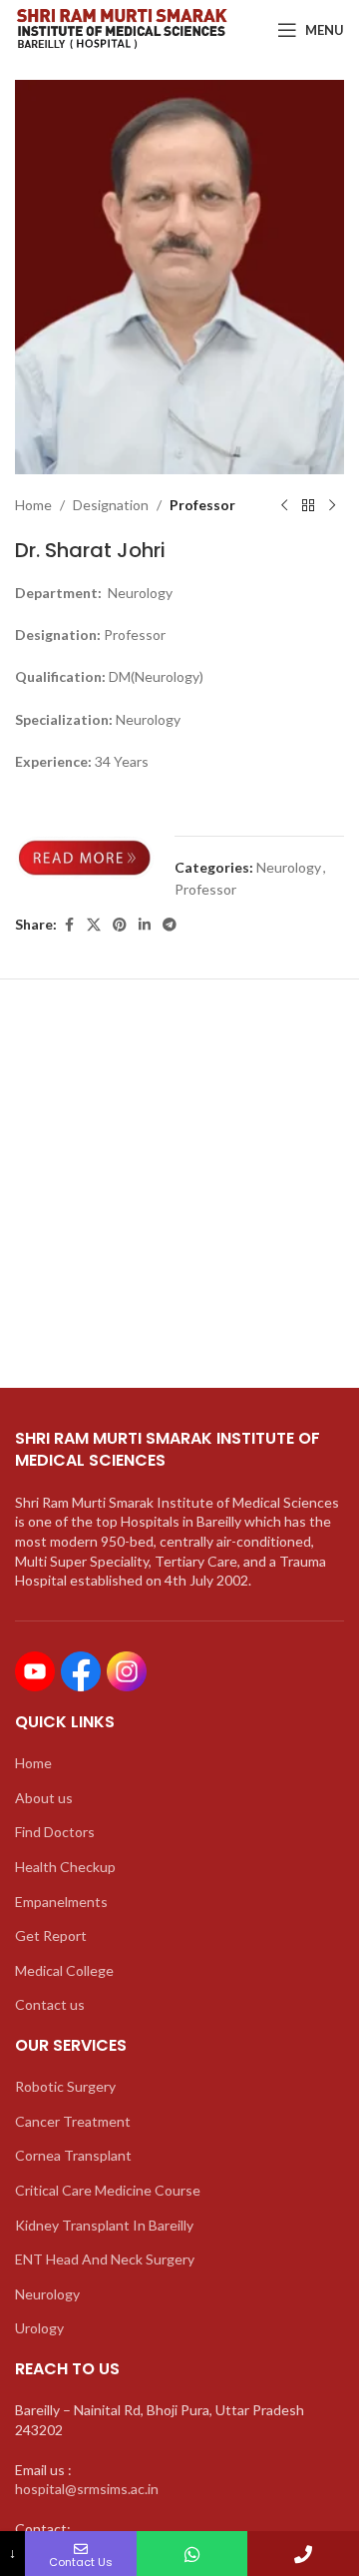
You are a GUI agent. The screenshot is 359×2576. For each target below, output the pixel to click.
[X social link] (94, 925)
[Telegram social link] (170, 925)
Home (33, 505)
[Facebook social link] (69, 925)
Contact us (50, 2004)
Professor (202, 505)
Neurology (289, 867)
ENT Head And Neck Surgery (105, 2259)
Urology (39, 2328)
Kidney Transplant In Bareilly (104, 2225)
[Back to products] (308, 506)
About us (44, 1798)
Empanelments (61, 1902)
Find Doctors (55, 1832)
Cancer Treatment (73, 2121)
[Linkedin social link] (145, 925)
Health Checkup (65, 1867)
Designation (111, 505)
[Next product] (332, 506)
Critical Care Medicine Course (108, 2190)
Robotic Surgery (65, 2086)
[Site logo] (121, 28)
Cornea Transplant (73, 2155)
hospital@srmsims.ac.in (87, 2489)
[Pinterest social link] (120, 925)
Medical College (64, 1970)
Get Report (51, 1935)
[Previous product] (284, 506)
